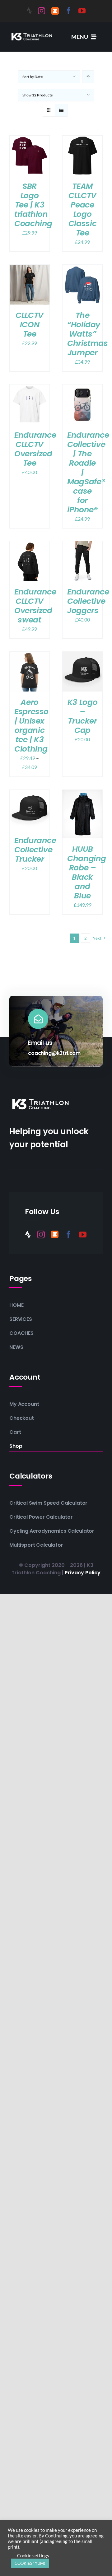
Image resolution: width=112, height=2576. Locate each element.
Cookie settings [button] (33, 2556)
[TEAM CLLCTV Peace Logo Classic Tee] (82, 140)
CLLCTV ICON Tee (30, 325)
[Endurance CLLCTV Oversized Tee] (30, 389)
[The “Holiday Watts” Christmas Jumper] (82, 269)
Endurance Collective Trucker (35, 850)
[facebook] (69, 11)
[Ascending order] (88, 77)
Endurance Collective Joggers (88, 601)
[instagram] (42, 11)
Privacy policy (83, 1573)
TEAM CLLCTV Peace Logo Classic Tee (82, 210)
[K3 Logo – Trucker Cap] (82, 656)
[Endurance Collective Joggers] (82, 545)
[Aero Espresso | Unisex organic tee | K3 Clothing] (30, 656)
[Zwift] (55, 11)
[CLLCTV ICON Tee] (30, 269)
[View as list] (61, 110)
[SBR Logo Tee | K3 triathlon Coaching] (30, 140)
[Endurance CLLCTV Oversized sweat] (30, 545)
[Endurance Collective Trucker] (30, 794)
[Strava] (29, 11)
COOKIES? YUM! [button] (30, 2563)
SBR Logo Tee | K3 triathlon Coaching (33, 205)
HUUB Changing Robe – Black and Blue (87, 872)
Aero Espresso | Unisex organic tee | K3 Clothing (31, 726)
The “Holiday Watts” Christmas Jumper (88, 334)
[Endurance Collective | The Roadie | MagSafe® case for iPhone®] (82, 389)
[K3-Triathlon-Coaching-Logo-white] (32, 33)
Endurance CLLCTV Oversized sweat (35, 606)
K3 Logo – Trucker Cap (82, 716)
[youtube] (82, 11)
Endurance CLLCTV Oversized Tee (35, 449)
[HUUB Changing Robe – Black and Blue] (82, 794)
